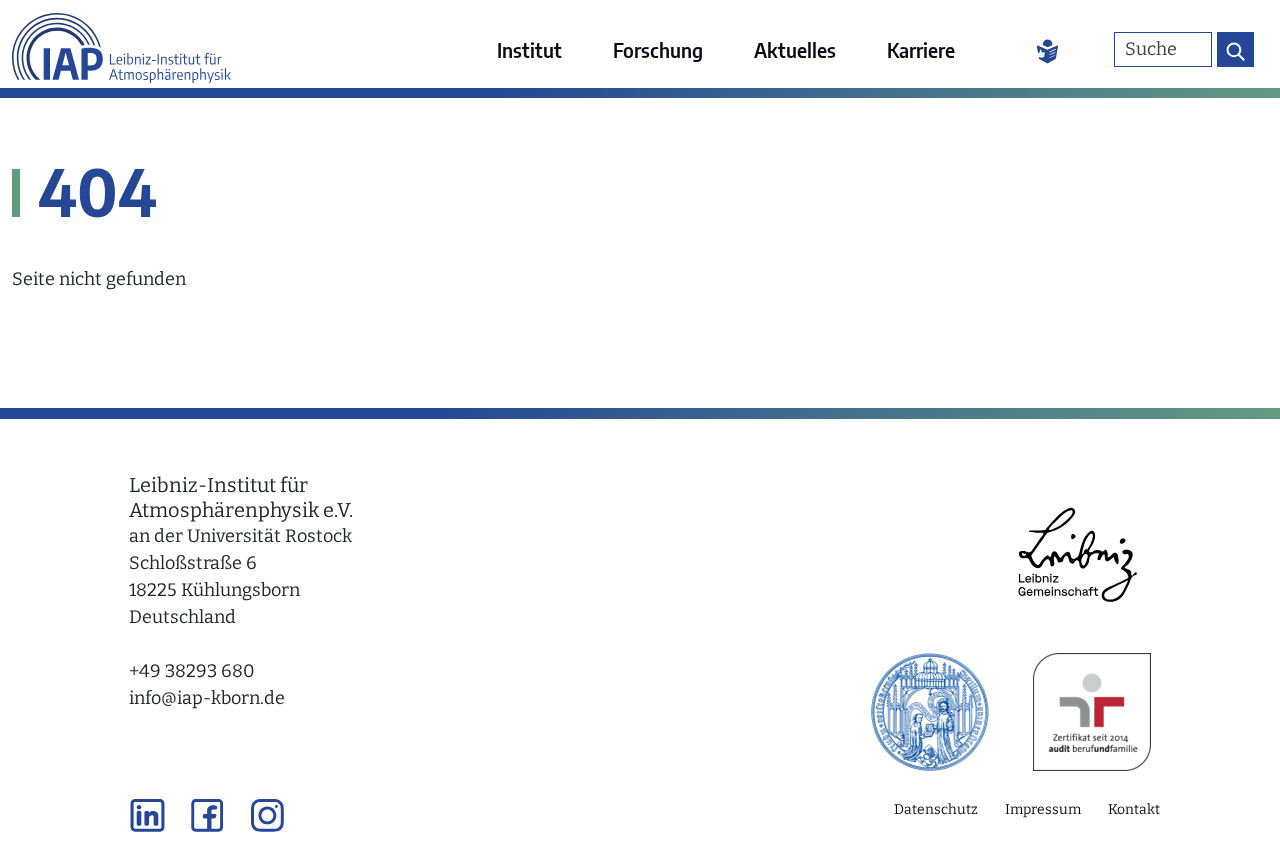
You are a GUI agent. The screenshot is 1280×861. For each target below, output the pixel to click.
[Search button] (1235, 49)
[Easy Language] (1047, 50)
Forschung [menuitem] (658, 49)
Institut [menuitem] (529, 49)
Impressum (1043, 809)
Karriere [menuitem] (921, 49)
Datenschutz (936, 809)
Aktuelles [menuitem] (795, 49)
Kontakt (1134, 809)
